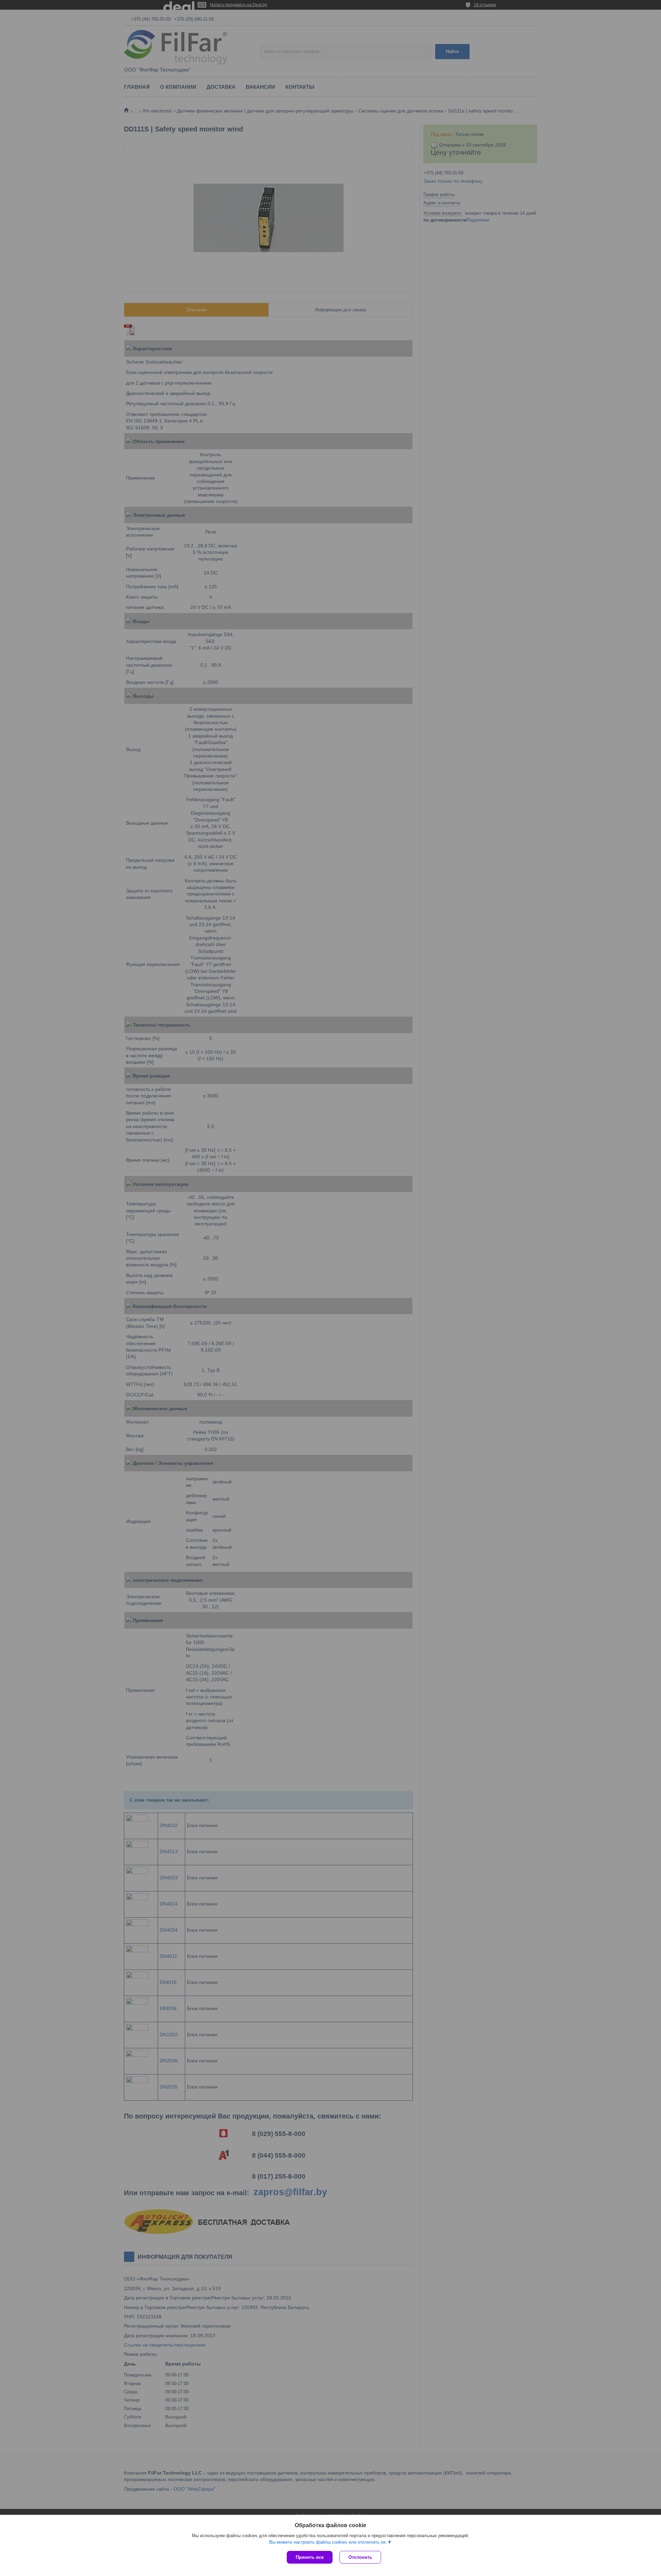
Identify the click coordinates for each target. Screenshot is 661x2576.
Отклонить (360, 2557)
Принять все (310, 2557)
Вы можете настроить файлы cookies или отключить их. (328, 2542)
